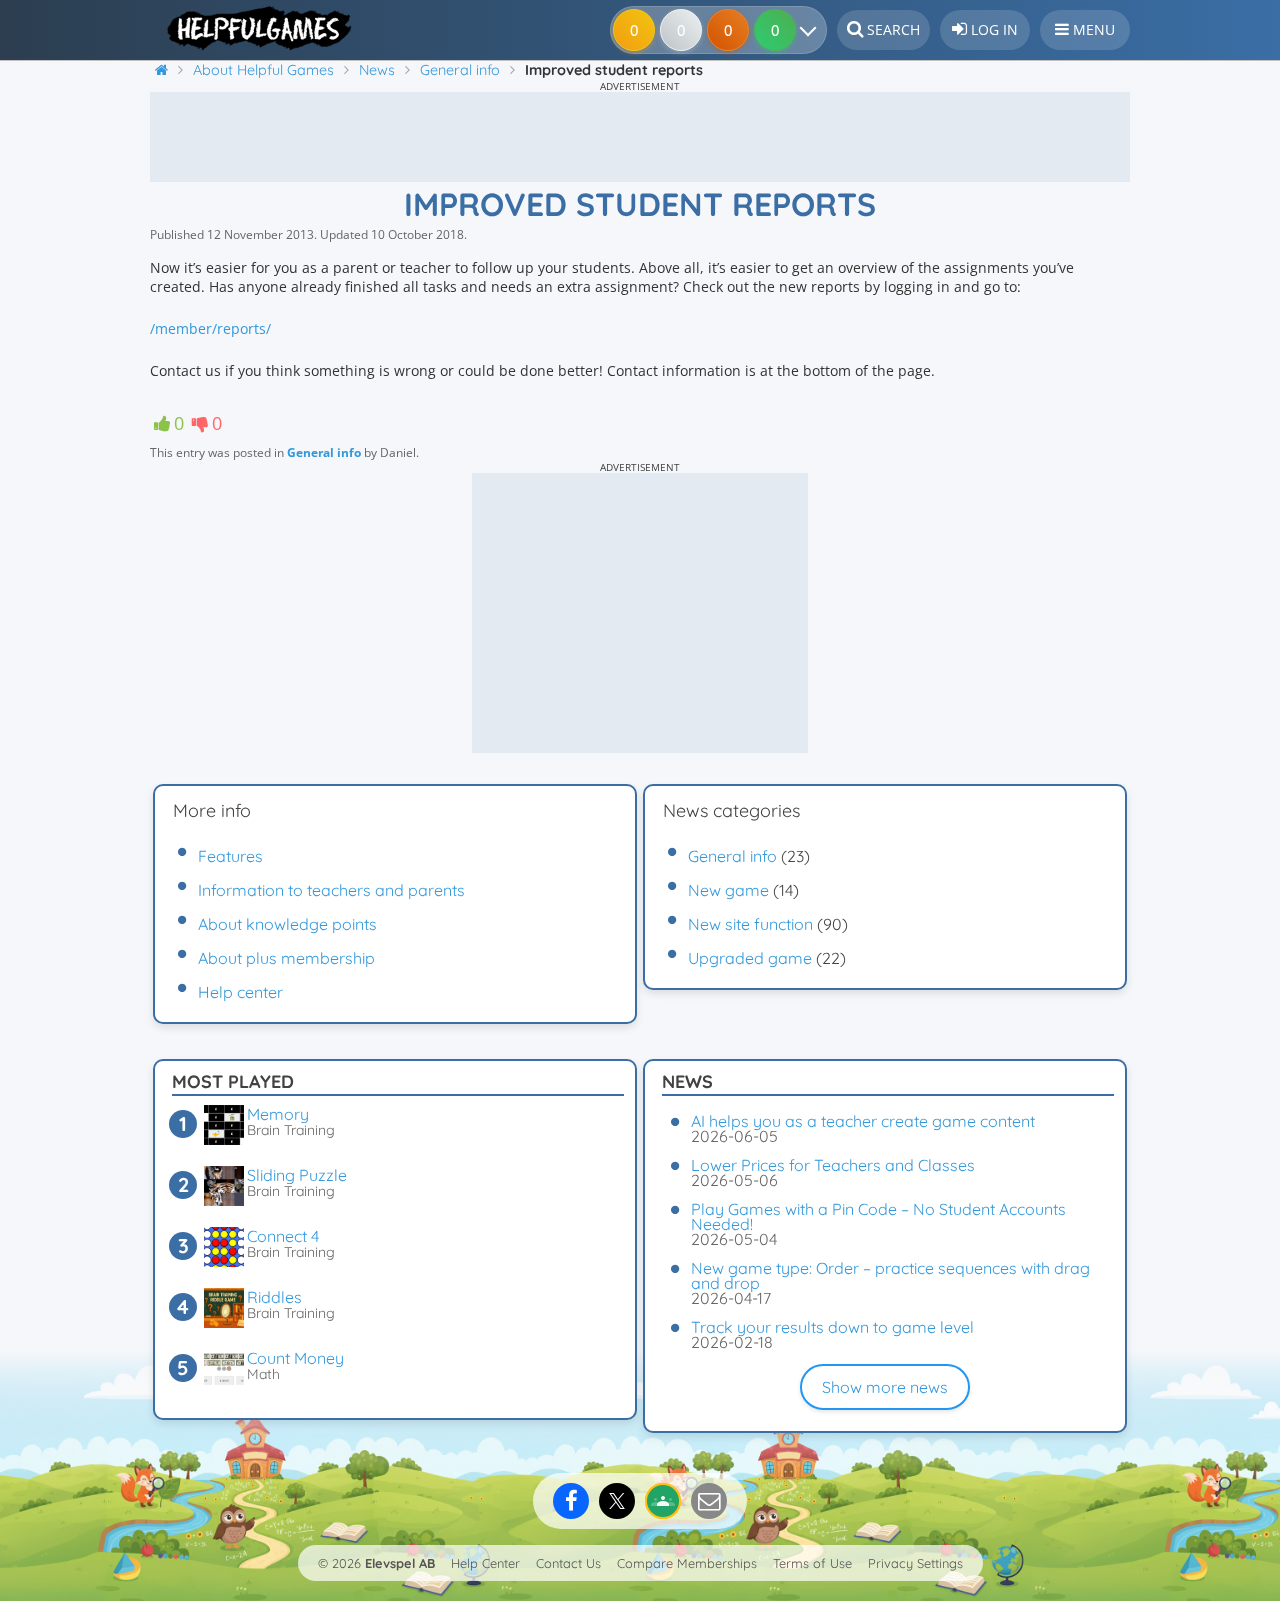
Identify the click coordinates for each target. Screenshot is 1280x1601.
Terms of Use (812, 1563)
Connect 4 (283, 1236)
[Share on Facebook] (571, 1501)
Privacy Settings (915, 1563)
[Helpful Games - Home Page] (252, 28)
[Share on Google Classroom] (663, 1501)
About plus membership (286, 958)
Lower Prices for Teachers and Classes (833, 1165)
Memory (278, 1114)
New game (728, 890)
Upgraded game (750, 958)
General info (460, 70)
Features (230, 856)
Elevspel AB (400, 1563)
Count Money (295, 1358)
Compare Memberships (687, 1563)
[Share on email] (709, 1501)
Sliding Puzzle (297, 1175)
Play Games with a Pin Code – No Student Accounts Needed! (878, 1216)
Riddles (274, 1297)
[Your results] (812, 30)
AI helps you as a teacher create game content (863, 1121)
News (377, 70)
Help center (240, 992)
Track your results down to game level (832, 1327)
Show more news (885, 1387)
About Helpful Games (263, 70)
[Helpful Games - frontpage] (169, 70)
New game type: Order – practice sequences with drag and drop (890, 1275)
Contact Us (568, 1563)
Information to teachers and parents (331, 890)
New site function (750, 924)
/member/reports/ (210, 328)
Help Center (485, 1563)
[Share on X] (617, 1501)
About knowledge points (287, 924)
